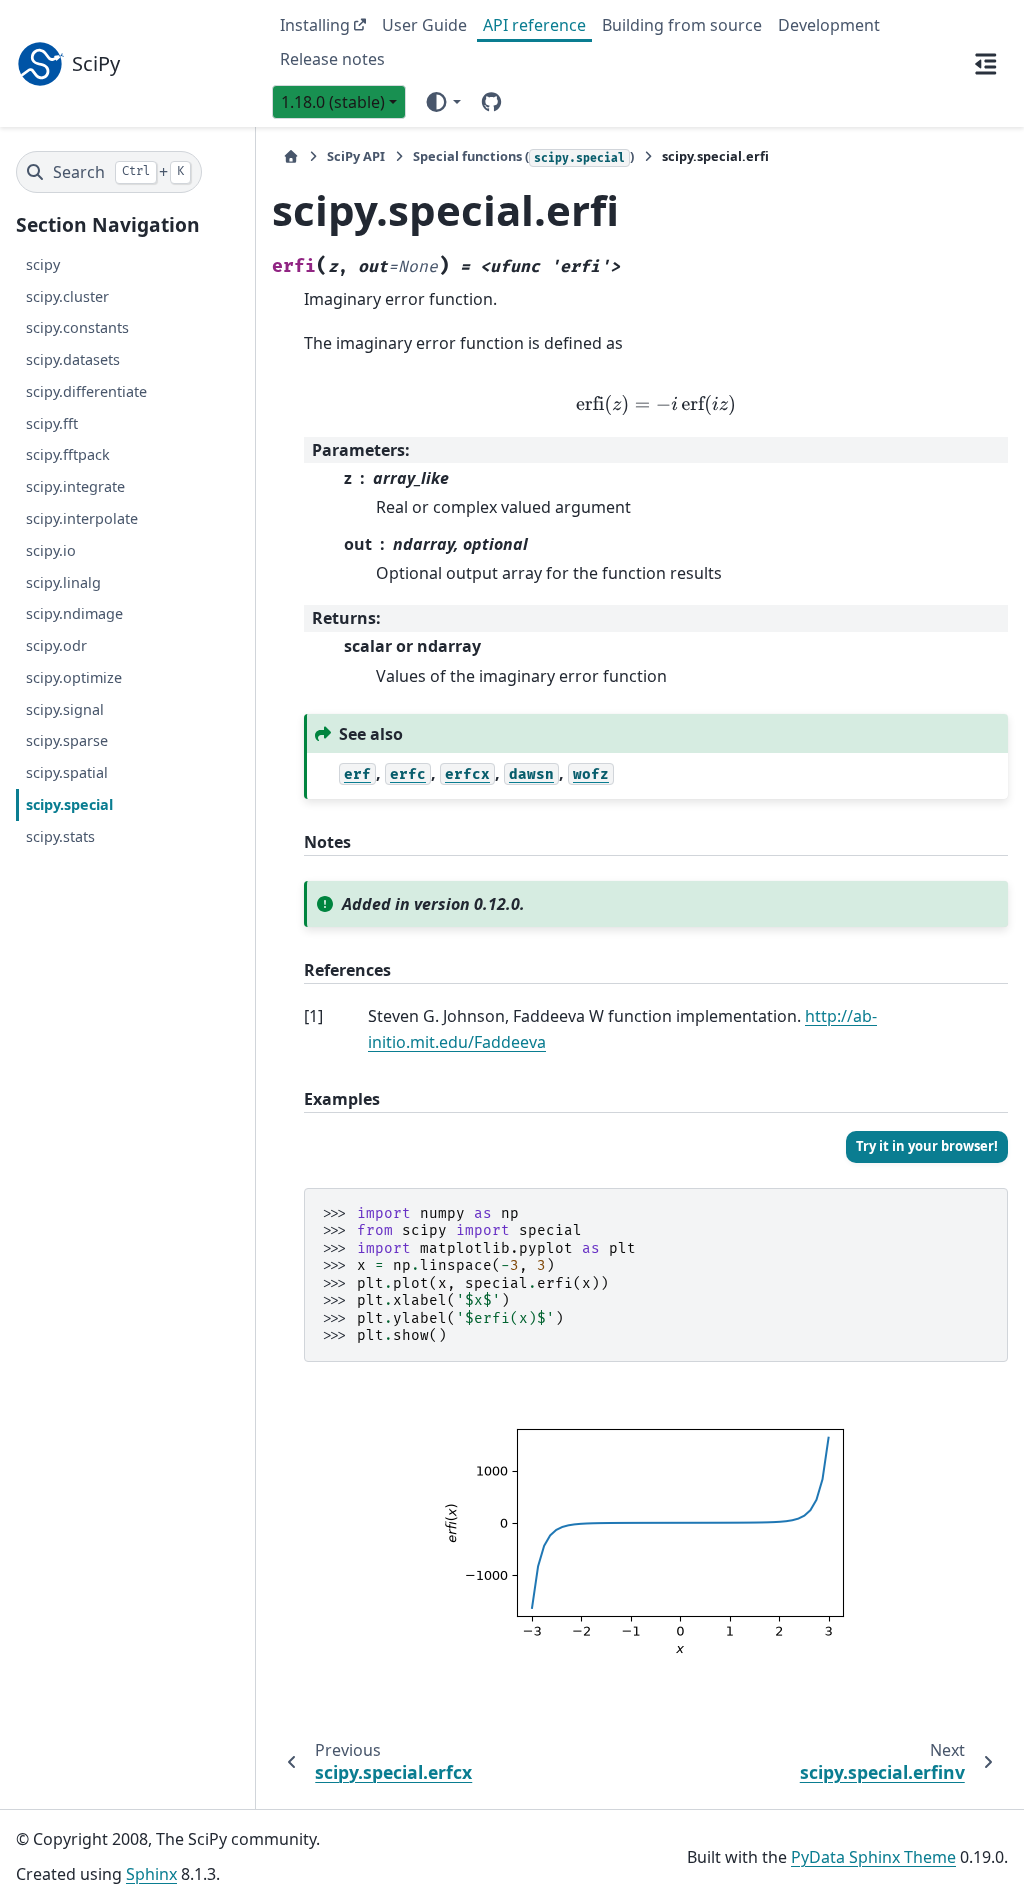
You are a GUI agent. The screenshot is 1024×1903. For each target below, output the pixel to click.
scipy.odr (56, 645)
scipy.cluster (67, 296)
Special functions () (523, 156)
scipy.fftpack (68, 454)
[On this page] (986, 63)
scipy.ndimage (74, 613)
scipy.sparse (67, 740)
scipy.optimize (74, 677)
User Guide (424, 25)
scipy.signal (65, 709)
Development (829, 25)
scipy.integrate (75, 486)
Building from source (682, 25)
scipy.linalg (63, 582)
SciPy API (356, 156)
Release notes (332, 59)
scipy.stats (60, 836)
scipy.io (51, 550)
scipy (43, 264)
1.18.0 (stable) (333, 102)
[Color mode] (442, 102)
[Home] (291, 156)
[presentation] (656, 405)
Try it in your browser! (927, 1146)
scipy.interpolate (82, 518)
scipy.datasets (73, 359)
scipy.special (69, 804)
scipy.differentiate (86, 391)
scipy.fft (52, 423)
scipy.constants (77, 327)
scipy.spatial (67, 772)
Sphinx (151, 1874)
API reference (534, 25)
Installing (315, 25)
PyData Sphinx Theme (873, 1857)
